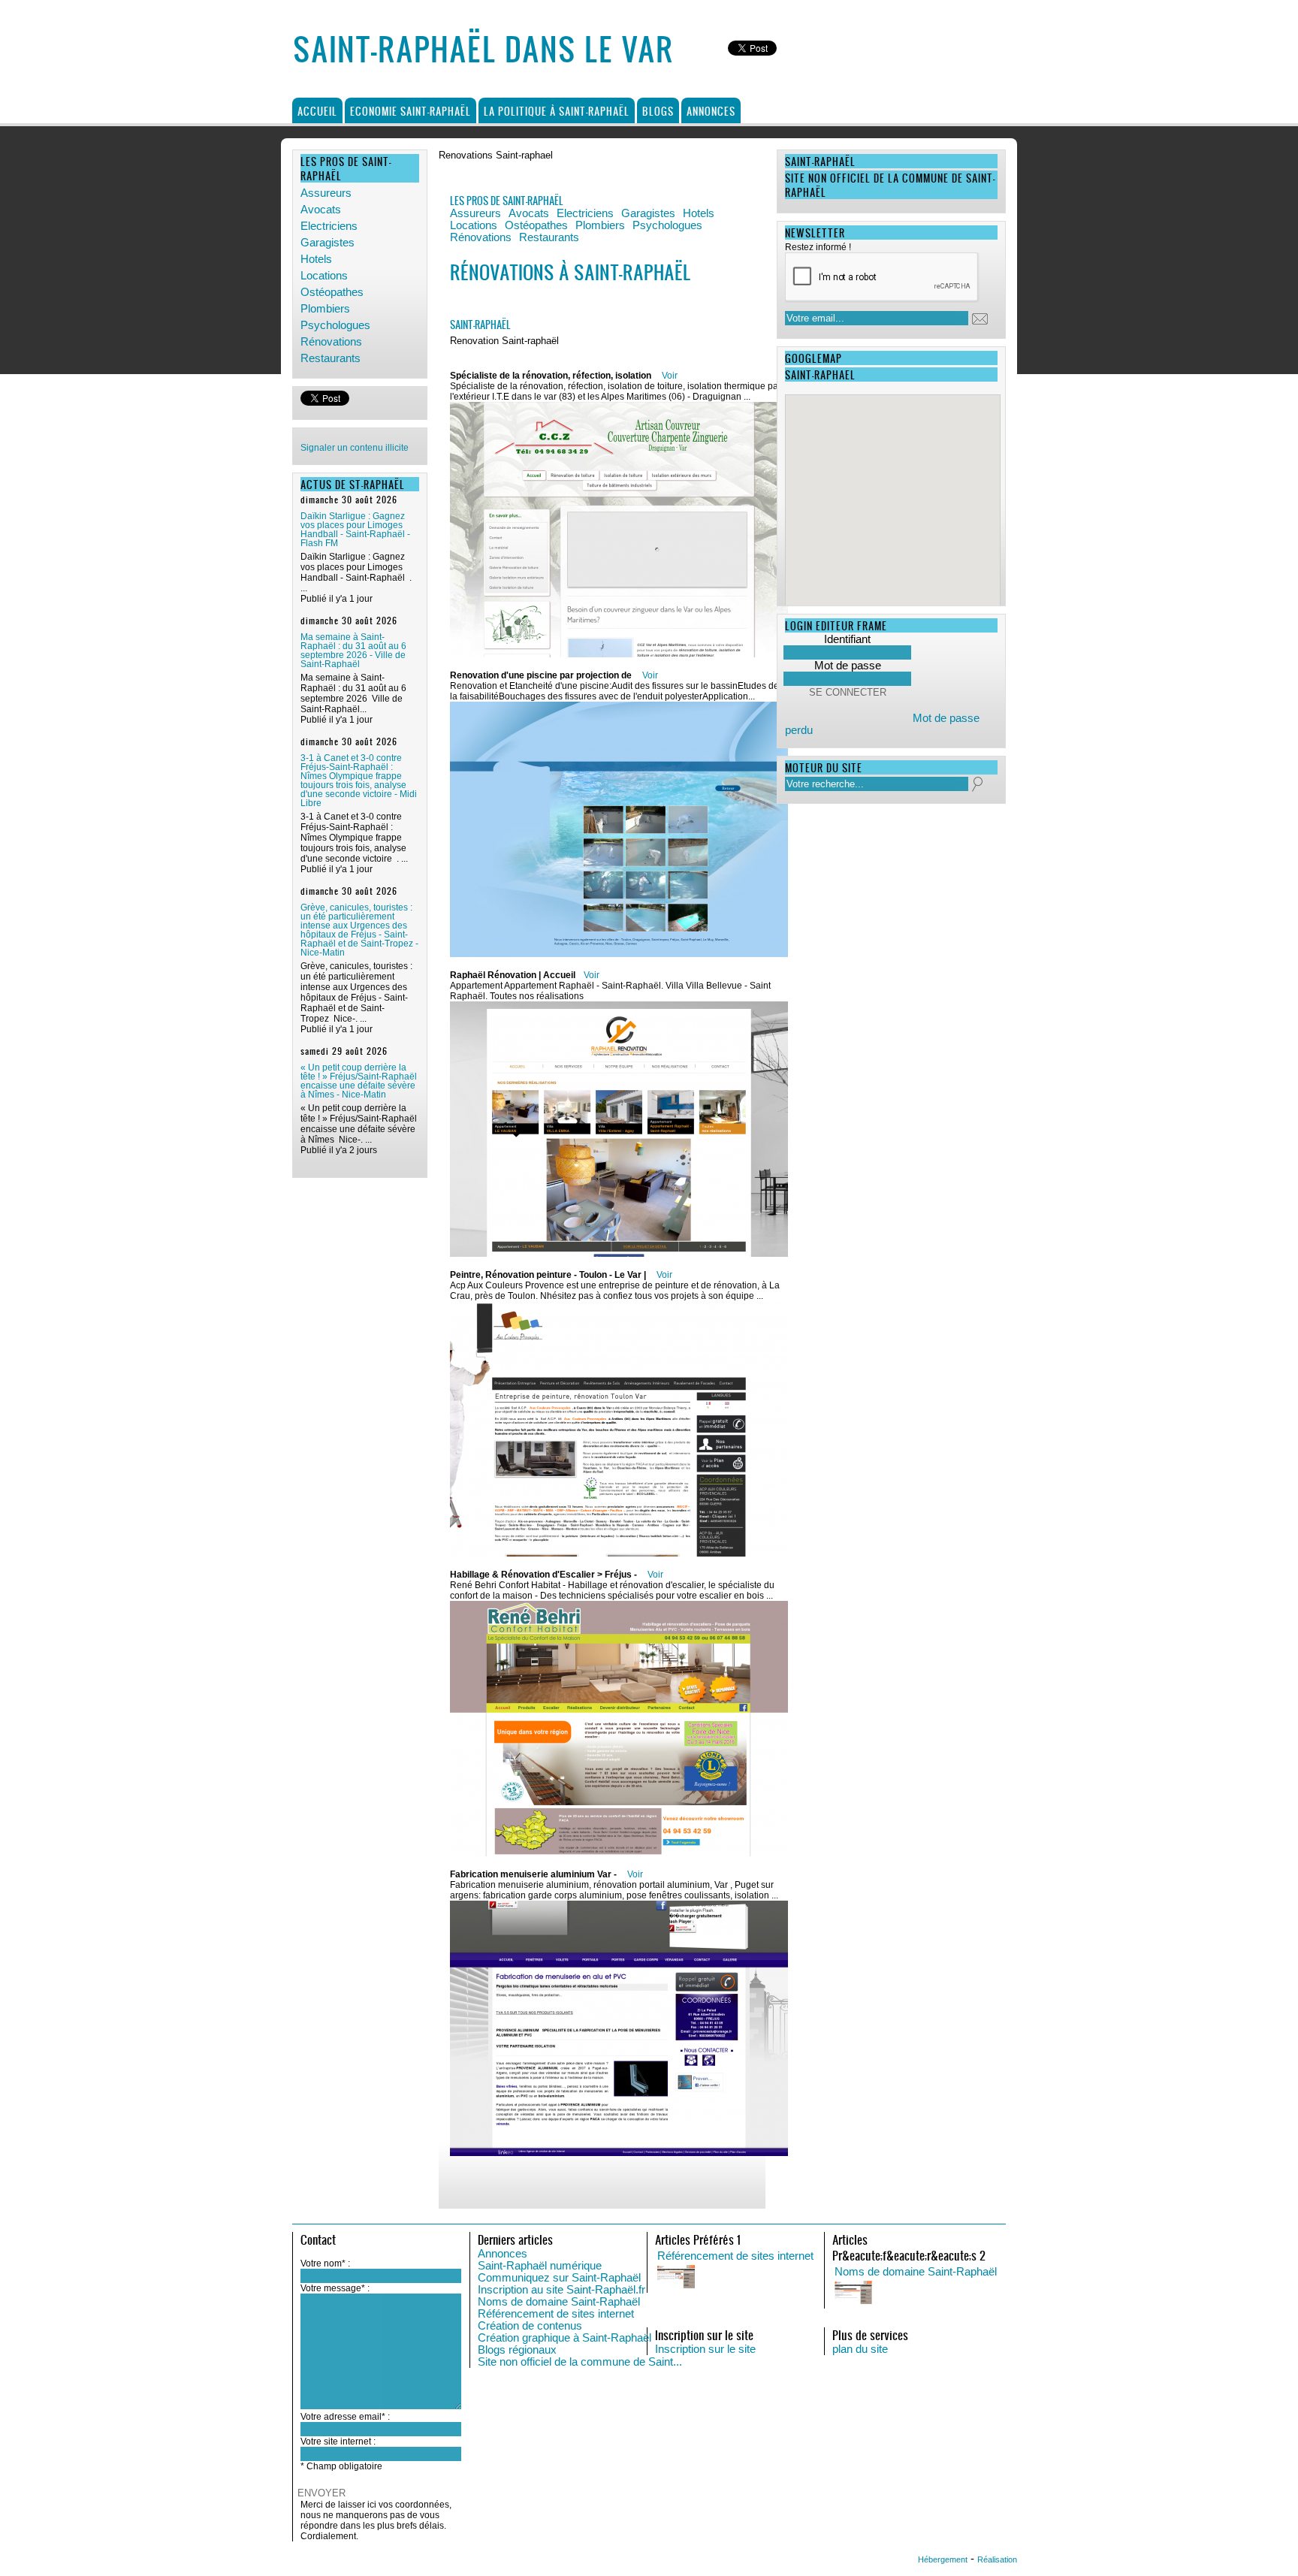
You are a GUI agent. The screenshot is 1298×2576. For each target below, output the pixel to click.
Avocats (321, 210)
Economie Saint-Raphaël (411, 111)
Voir (670, 376)
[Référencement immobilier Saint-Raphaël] (807, 2278)
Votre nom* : (325, 2263)
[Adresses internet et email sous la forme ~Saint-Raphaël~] (985, 2294)
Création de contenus (530, 2326)
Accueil (317, 111)
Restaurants (331, 358)
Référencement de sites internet (556, 2314)
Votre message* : (335, 2288)
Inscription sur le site (705, 2349)
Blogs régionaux (517, 2350)
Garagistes (328, 243)
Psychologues (335, 325)
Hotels (316, 259)
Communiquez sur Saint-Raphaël (559, 2278)
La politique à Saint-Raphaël (557, 111)
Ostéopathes (332, 292)
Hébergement (943, 2559)
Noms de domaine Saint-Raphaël (559, 2302)
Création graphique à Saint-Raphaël (564, 2338)
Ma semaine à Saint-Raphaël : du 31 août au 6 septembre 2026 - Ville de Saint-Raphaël (353, 651)
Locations (324, 276)
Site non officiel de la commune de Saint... (580, 2362)
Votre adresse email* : (345, 2417)
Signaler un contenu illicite (355, 448)
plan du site (860, 2349)
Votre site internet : (338, 2442)
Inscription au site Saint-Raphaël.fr (561, 2290)
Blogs (658, 111)
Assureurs (326, 193)
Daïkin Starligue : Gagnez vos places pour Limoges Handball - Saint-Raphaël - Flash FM (355, 530)
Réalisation (997, 2559)
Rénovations (331, 342)
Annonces (711, 111)
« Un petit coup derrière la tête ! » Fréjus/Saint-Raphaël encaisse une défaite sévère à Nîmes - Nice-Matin (359, 1081)
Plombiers (325, 309)
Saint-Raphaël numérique (540, 2266)
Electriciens (329, 226)
